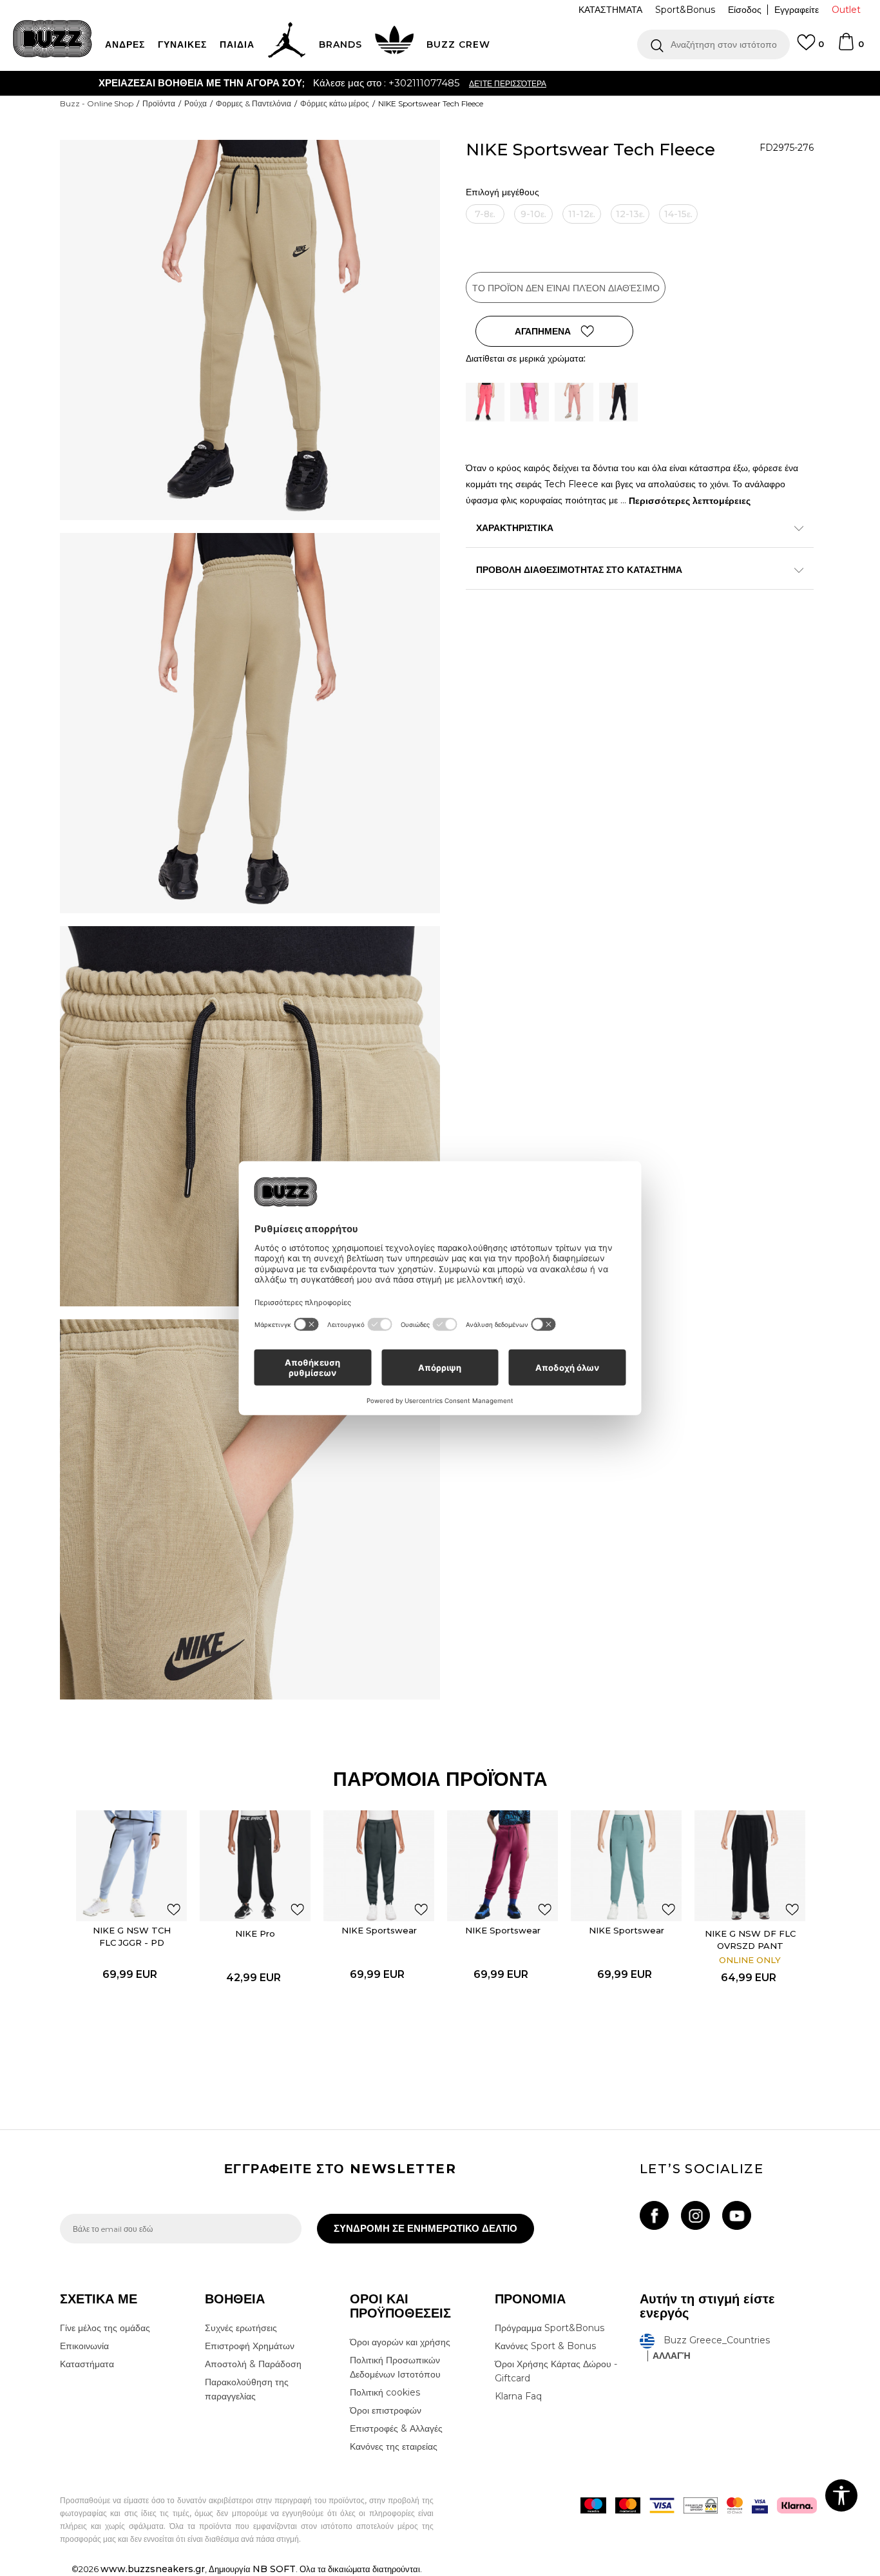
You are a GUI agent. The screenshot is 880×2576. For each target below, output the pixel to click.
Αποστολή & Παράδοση (253, 2364)
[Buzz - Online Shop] (53, 39)
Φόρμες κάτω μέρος (335, 103)
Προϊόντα (159, 103)
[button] (713, 44)
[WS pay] (701, 2505)
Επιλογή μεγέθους (502, 192)
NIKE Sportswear (379, 1930)
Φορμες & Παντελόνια (253, 103)
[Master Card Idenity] (735, 2505)
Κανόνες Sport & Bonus (545, 2346)
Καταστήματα (87, 2364)
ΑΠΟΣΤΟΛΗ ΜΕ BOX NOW (389, 83)
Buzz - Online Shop (97, 103)
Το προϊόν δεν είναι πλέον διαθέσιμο (566, 288)
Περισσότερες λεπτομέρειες (690, 501)
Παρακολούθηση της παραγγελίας (247, 2389)
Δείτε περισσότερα (509, 83)
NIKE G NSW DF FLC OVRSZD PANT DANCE (750, 1946)
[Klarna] (797, 2505)
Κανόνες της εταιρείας (394, 2446)
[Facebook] (654, 2215)
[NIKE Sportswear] (379, 1866)
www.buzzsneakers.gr (153, 2569)
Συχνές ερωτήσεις (241, 2328)
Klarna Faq (518, 2396)
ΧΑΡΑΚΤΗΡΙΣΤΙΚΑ (515, 528)
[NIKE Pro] (255, 1866)
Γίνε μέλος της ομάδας (105, 2328)
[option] (440, 83)
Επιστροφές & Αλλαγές (396, 2428)
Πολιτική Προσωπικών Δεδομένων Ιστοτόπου (395, 2367)
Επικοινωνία (84, 2346)
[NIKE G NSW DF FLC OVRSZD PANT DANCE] (750, 1866)
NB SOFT (274, 2569)
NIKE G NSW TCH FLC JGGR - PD (132, 1936)
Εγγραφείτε (797, 10)
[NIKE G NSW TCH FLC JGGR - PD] (131, 1866)
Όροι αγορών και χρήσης (400, 2342)
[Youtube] (737, 2215)
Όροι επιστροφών (386, 2410)
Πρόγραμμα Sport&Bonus (550, 2328)
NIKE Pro (255, 1933)
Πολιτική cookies (385, 2392)
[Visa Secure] (760, 2505)
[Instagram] (695, 2215)
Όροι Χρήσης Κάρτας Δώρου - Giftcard (556, 2371)
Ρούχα (196, 103)
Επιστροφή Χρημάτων (250, 2346)
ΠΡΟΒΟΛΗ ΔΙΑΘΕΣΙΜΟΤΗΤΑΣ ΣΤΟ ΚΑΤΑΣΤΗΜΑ (579, 570)
